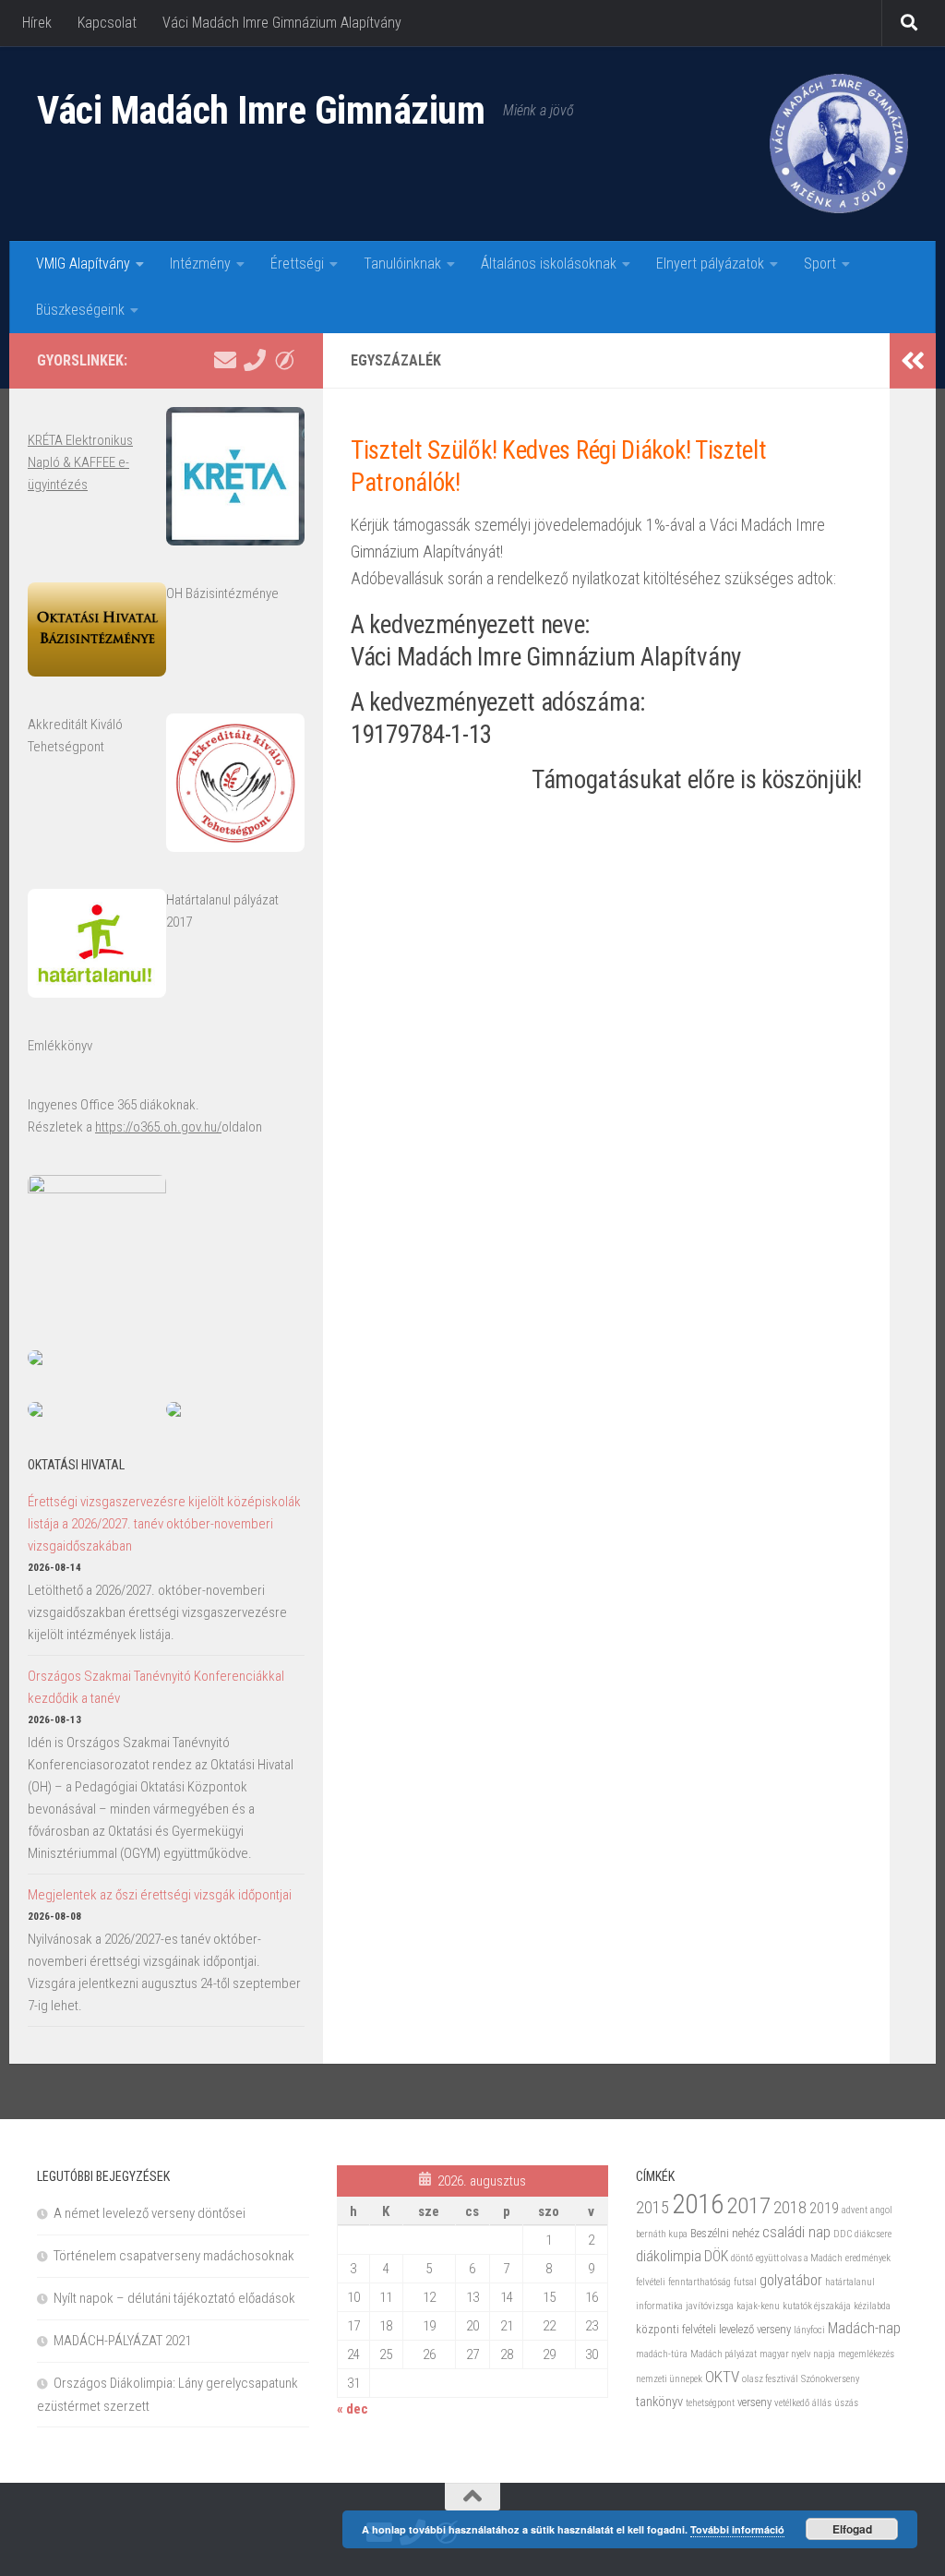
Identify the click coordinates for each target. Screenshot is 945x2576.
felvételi (651, 2282)
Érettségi (297, 264)
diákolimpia (669, 2256)
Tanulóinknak (402, 264)
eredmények (868, 2258)
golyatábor (791, 2280)
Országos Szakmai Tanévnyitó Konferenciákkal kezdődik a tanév (156, 1687)
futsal (745, 2282)
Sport (820, 264)
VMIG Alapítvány (83, 264)
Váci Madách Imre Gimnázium (261, 110)
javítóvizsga (710, 2306)
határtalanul (850, 2282)
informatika (659, 2306)
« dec (353, 2409)
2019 (824, 2208)
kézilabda (872, 2306)
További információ (737, 2529)
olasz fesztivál (770, 2379)
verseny (754, 2402)
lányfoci (809, 2330)
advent (855, 2210)
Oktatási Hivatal (76, 1465)
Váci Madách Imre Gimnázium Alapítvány (282, 23)
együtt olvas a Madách (799, 2258)
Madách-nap (864, 2328)
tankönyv (659, 2402)
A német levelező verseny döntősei (150, 2213)
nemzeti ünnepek (669, 2379)
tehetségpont (710, 2403)
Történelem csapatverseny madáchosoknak (174, 2256)
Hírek (37, 23)
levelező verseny (755, 2329)
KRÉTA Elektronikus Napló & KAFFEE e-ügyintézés (80, 462)
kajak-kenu (758, 2306)
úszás (846, 2403)
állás (822, 2403)
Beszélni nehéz (725, 2233)
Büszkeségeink (80, 310)
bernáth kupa (662, 2234)
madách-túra (662, 2354)
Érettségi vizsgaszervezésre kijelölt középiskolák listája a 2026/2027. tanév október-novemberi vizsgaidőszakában (164, 1524)
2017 (748, 2205)
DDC (843, 2234)
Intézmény (200, 264)
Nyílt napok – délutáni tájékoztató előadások (174, 2298)
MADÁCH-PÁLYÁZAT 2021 (122, 2341)
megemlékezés (866, 2354)
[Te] (255, 360)
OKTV (722, 2377)
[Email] (225, 360)
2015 (652, 2207)
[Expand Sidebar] (913, 361)
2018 (790, 2207)
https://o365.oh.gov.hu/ (158, 1127)
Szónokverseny (830, 2379)
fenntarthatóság (700, 2282)
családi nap (796, 2232)
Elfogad (852, 2529)
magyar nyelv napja (797, 2354)
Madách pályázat (724, 2354)
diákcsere (873, 2234)
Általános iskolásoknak (549, 264)
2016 (698, 2204)
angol (881, 2210)
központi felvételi (676, 2329)
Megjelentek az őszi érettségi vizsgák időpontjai (160, 1895)
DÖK (716, 2256)
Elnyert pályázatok (710, 264)
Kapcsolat (107, 23)
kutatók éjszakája (817, 2306)
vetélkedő (792, 2403)
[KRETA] (284, 360)
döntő (742, 2258)
